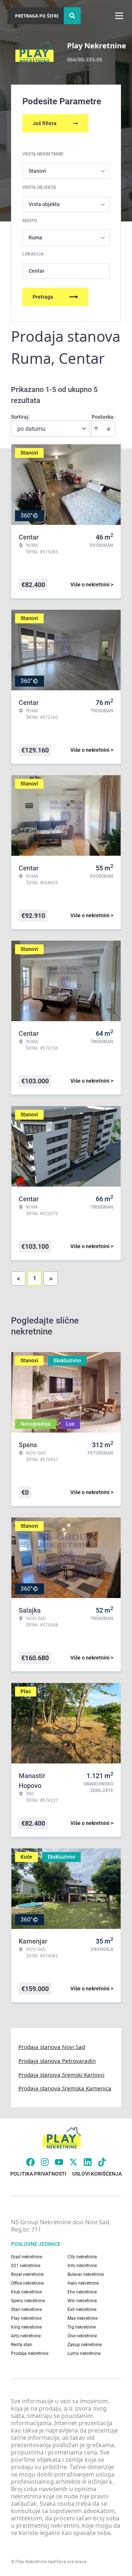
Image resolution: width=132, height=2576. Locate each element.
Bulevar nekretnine (86, 2274)
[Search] (72, 16)
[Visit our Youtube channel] (59, 2162)
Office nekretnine (27, 2283)
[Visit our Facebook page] (30, 2162)
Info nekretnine (82, 2266)
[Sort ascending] (96, 429)
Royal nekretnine (27, 2274)
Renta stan (22, 2345)
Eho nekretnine (82, 2292)
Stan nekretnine (26, 2310)
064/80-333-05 (85, 59)
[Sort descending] (109, 429)
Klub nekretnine (26, 2292)
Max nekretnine (82, 2318)
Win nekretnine (82, 2301)
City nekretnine (82, 2257)
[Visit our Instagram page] (45, 2162)
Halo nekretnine (83, 2283)
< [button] (19, 1279)
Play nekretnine (26, 2318)
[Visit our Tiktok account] (102, 2162)
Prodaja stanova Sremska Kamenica (65, 2088)
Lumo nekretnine (84, 2353)
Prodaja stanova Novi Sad (52, 2047)
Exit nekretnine (82, 2310)
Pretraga (43, 297)
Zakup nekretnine (85, 2345)
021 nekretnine (26, 2266)
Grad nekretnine (27, 2257)
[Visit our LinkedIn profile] (88, 2162)
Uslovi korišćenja (97, 2174)
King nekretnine (26, 2327)
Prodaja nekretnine (30, 2353)
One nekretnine (82, 2336)
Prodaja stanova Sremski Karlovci (61, 2075)
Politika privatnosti (38, 2174)
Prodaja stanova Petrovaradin (57, 2061)
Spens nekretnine (28, 2301)
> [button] (51, 1279)
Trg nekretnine (82, 2327)
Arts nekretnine (26, 2336)
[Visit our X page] (73, 2162)
